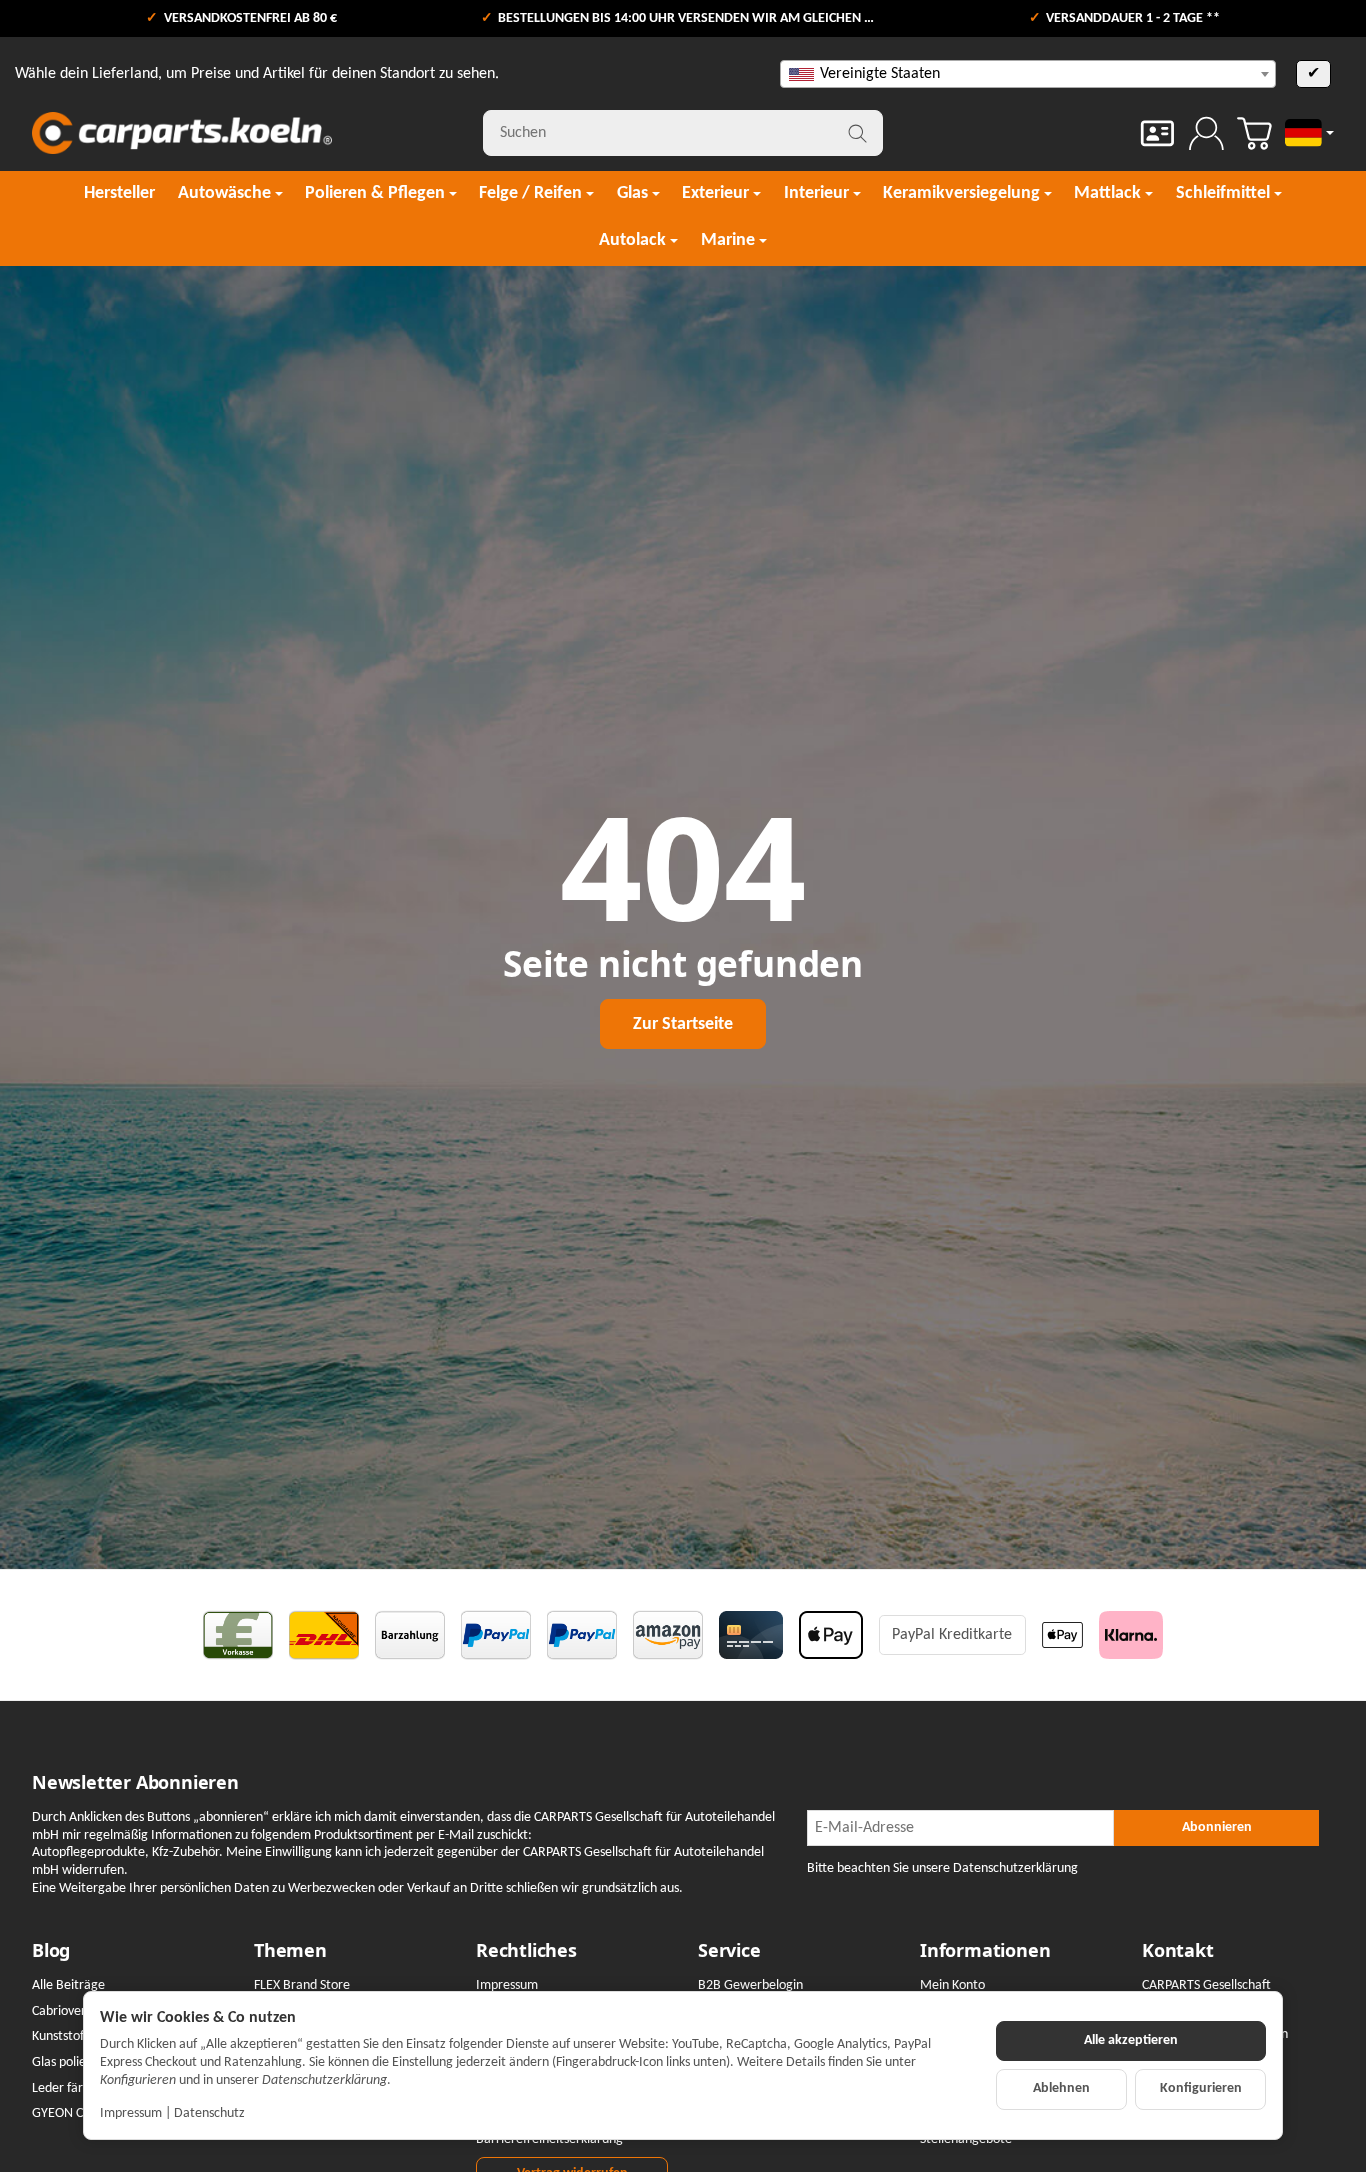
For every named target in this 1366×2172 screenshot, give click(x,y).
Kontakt (1178, 1951)
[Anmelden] (1206, 133)
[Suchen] (857, 133)
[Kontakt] (1157, 133)
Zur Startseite (683, 1024)
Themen (290, 1951)
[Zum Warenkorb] (1254, 133)
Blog (51, 1951)
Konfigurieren (1201, 2088)
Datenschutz (209, 2113)
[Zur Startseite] (182, 133)
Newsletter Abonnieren (135, 1783)
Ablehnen (1061, 2088)
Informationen (985, 1951)
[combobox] (1028, 74)
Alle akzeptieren (1131, 2040)
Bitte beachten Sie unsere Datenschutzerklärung (942, 1868)
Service (729, 1951)
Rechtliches (526, 1951)
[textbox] (1028, 74)
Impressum (131, 2113)
